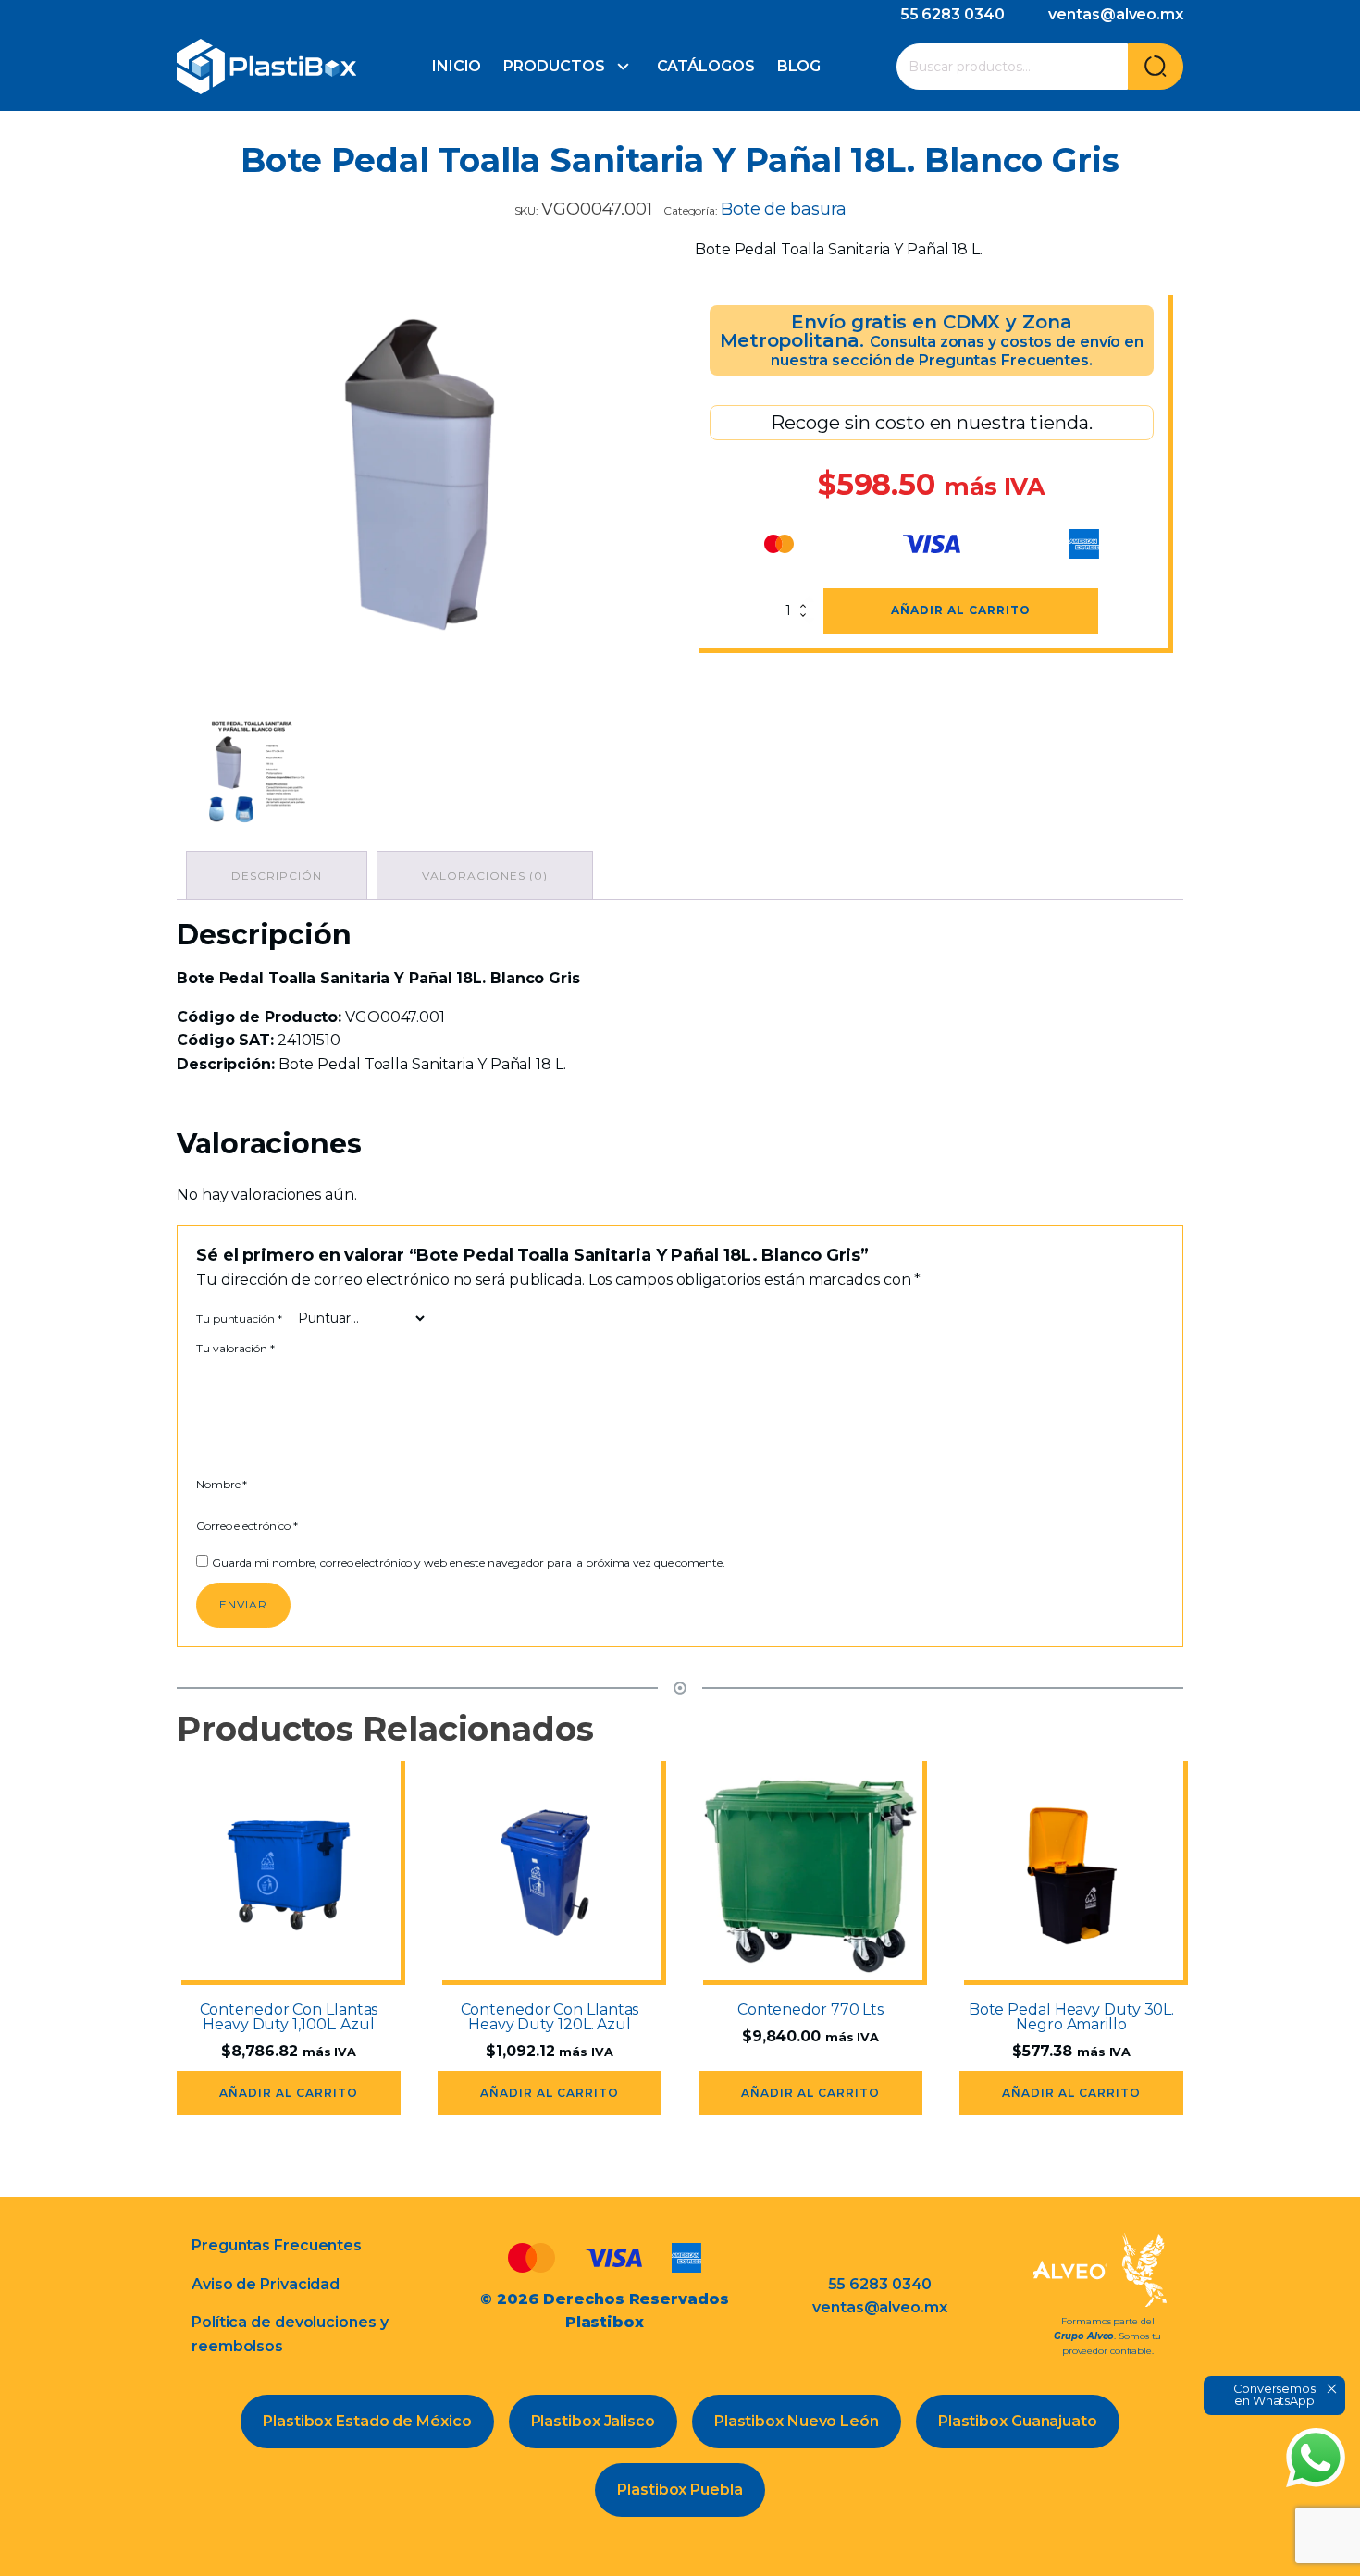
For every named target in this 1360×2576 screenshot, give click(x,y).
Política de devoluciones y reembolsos (290, 2334)
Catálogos (706, 66)
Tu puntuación (239, 1319)
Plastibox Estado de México (367, 2421)
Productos (554, 66)
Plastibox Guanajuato (1018, 2421)
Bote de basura (784, 209)
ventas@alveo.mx (1116, 14)
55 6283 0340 (952, 14)
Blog (799, 66)
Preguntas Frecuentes (277, 2245)
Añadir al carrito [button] (289, 2093)
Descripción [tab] (277, 875)
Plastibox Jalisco (593, 2421)
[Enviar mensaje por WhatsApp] (1316, 2458)
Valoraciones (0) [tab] (485, 875)
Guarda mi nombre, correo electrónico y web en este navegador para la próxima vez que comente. (469, 1563)
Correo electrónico (247, 1526)
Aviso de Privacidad (266, 2284)
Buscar (1156, 67)
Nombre (222, 1484)
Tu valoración (235, 1348)
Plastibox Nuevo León (797, 2421)
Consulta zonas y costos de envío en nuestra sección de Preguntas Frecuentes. (957, 351)
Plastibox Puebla (680, 2490)
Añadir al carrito (961, 610)
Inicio (457, 66)
